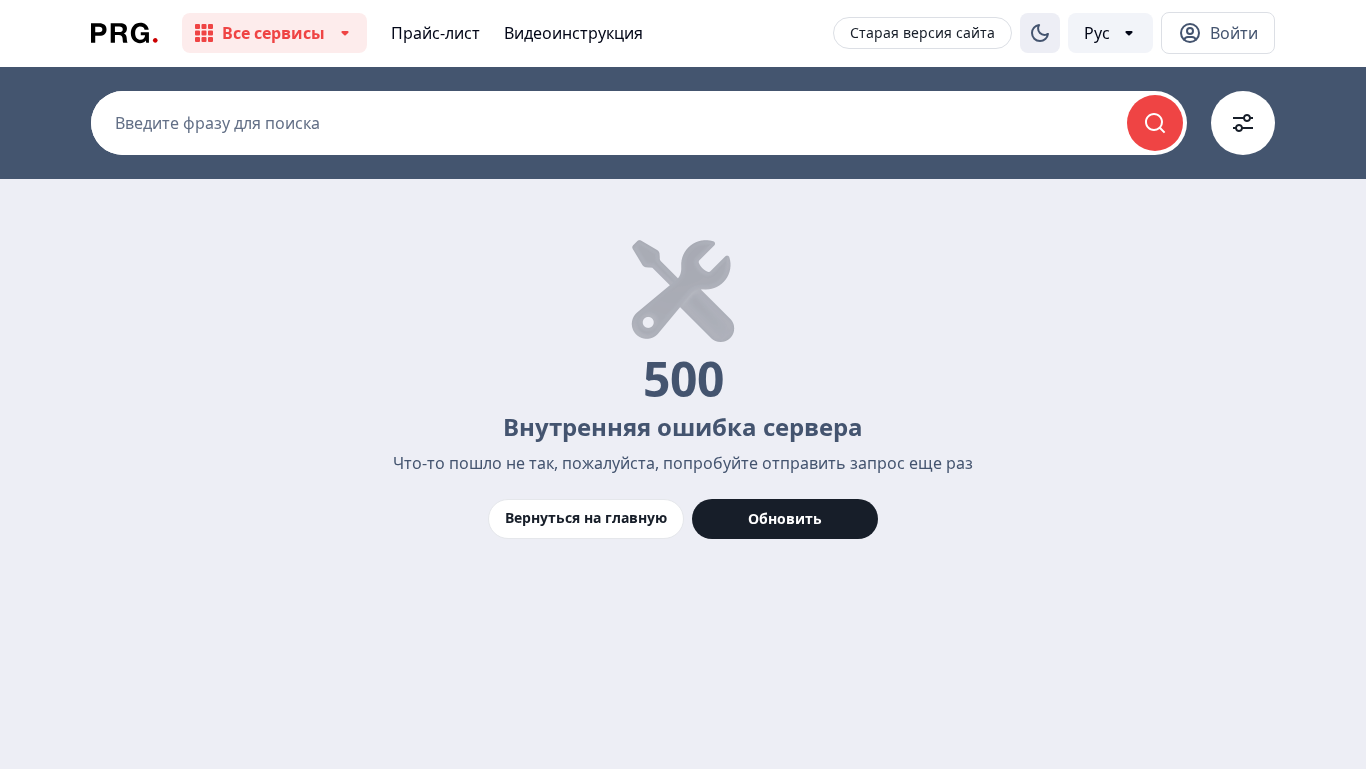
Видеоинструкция (573, 33)
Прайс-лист (435, 33)
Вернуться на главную (586, 517)
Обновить (785, 518)
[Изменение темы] (1040, 33)
